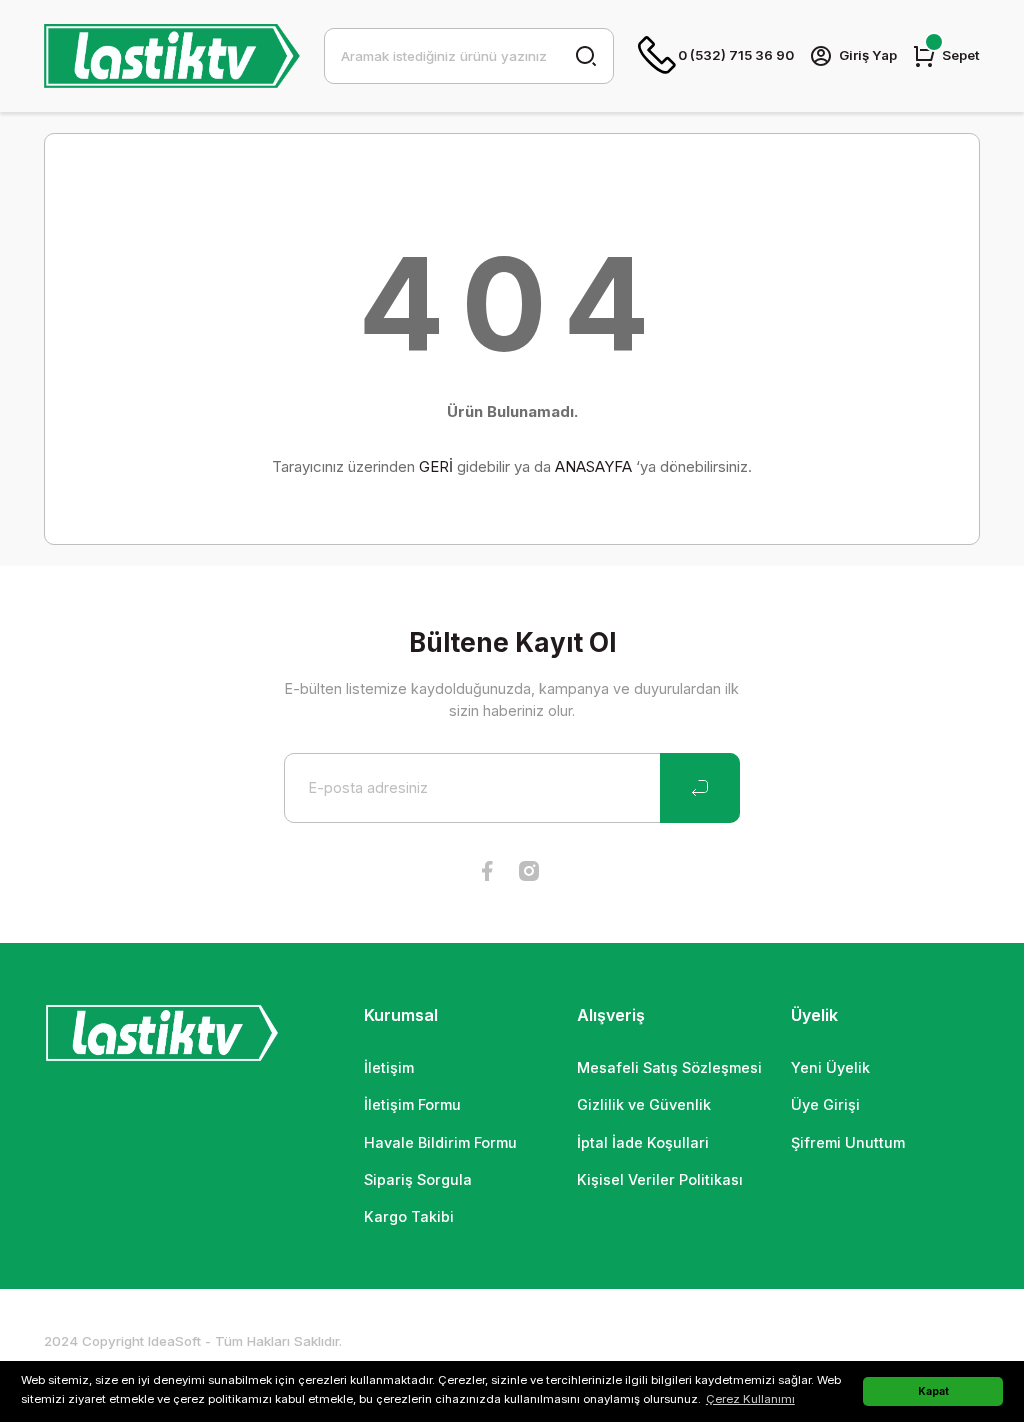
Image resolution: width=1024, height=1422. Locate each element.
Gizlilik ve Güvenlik (644, 1104)
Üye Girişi (825, 1104)
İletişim (389, 1067)
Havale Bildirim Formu (440, 1142)
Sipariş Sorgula (418, 1179)
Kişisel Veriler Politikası (660, 1179)
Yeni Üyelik (830, 1067)
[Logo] (172, 56)
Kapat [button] (933, 1391)
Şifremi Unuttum (848, 1142)
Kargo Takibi (409, 1216)
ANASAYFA (593, 466)
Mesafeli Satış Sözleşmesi (669, 1067)
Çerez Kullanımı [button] (750, 1399)
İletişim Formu (412, 1104)
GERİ (436, 466)
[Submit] (700, 788)
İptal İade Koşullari (643, 1142)
